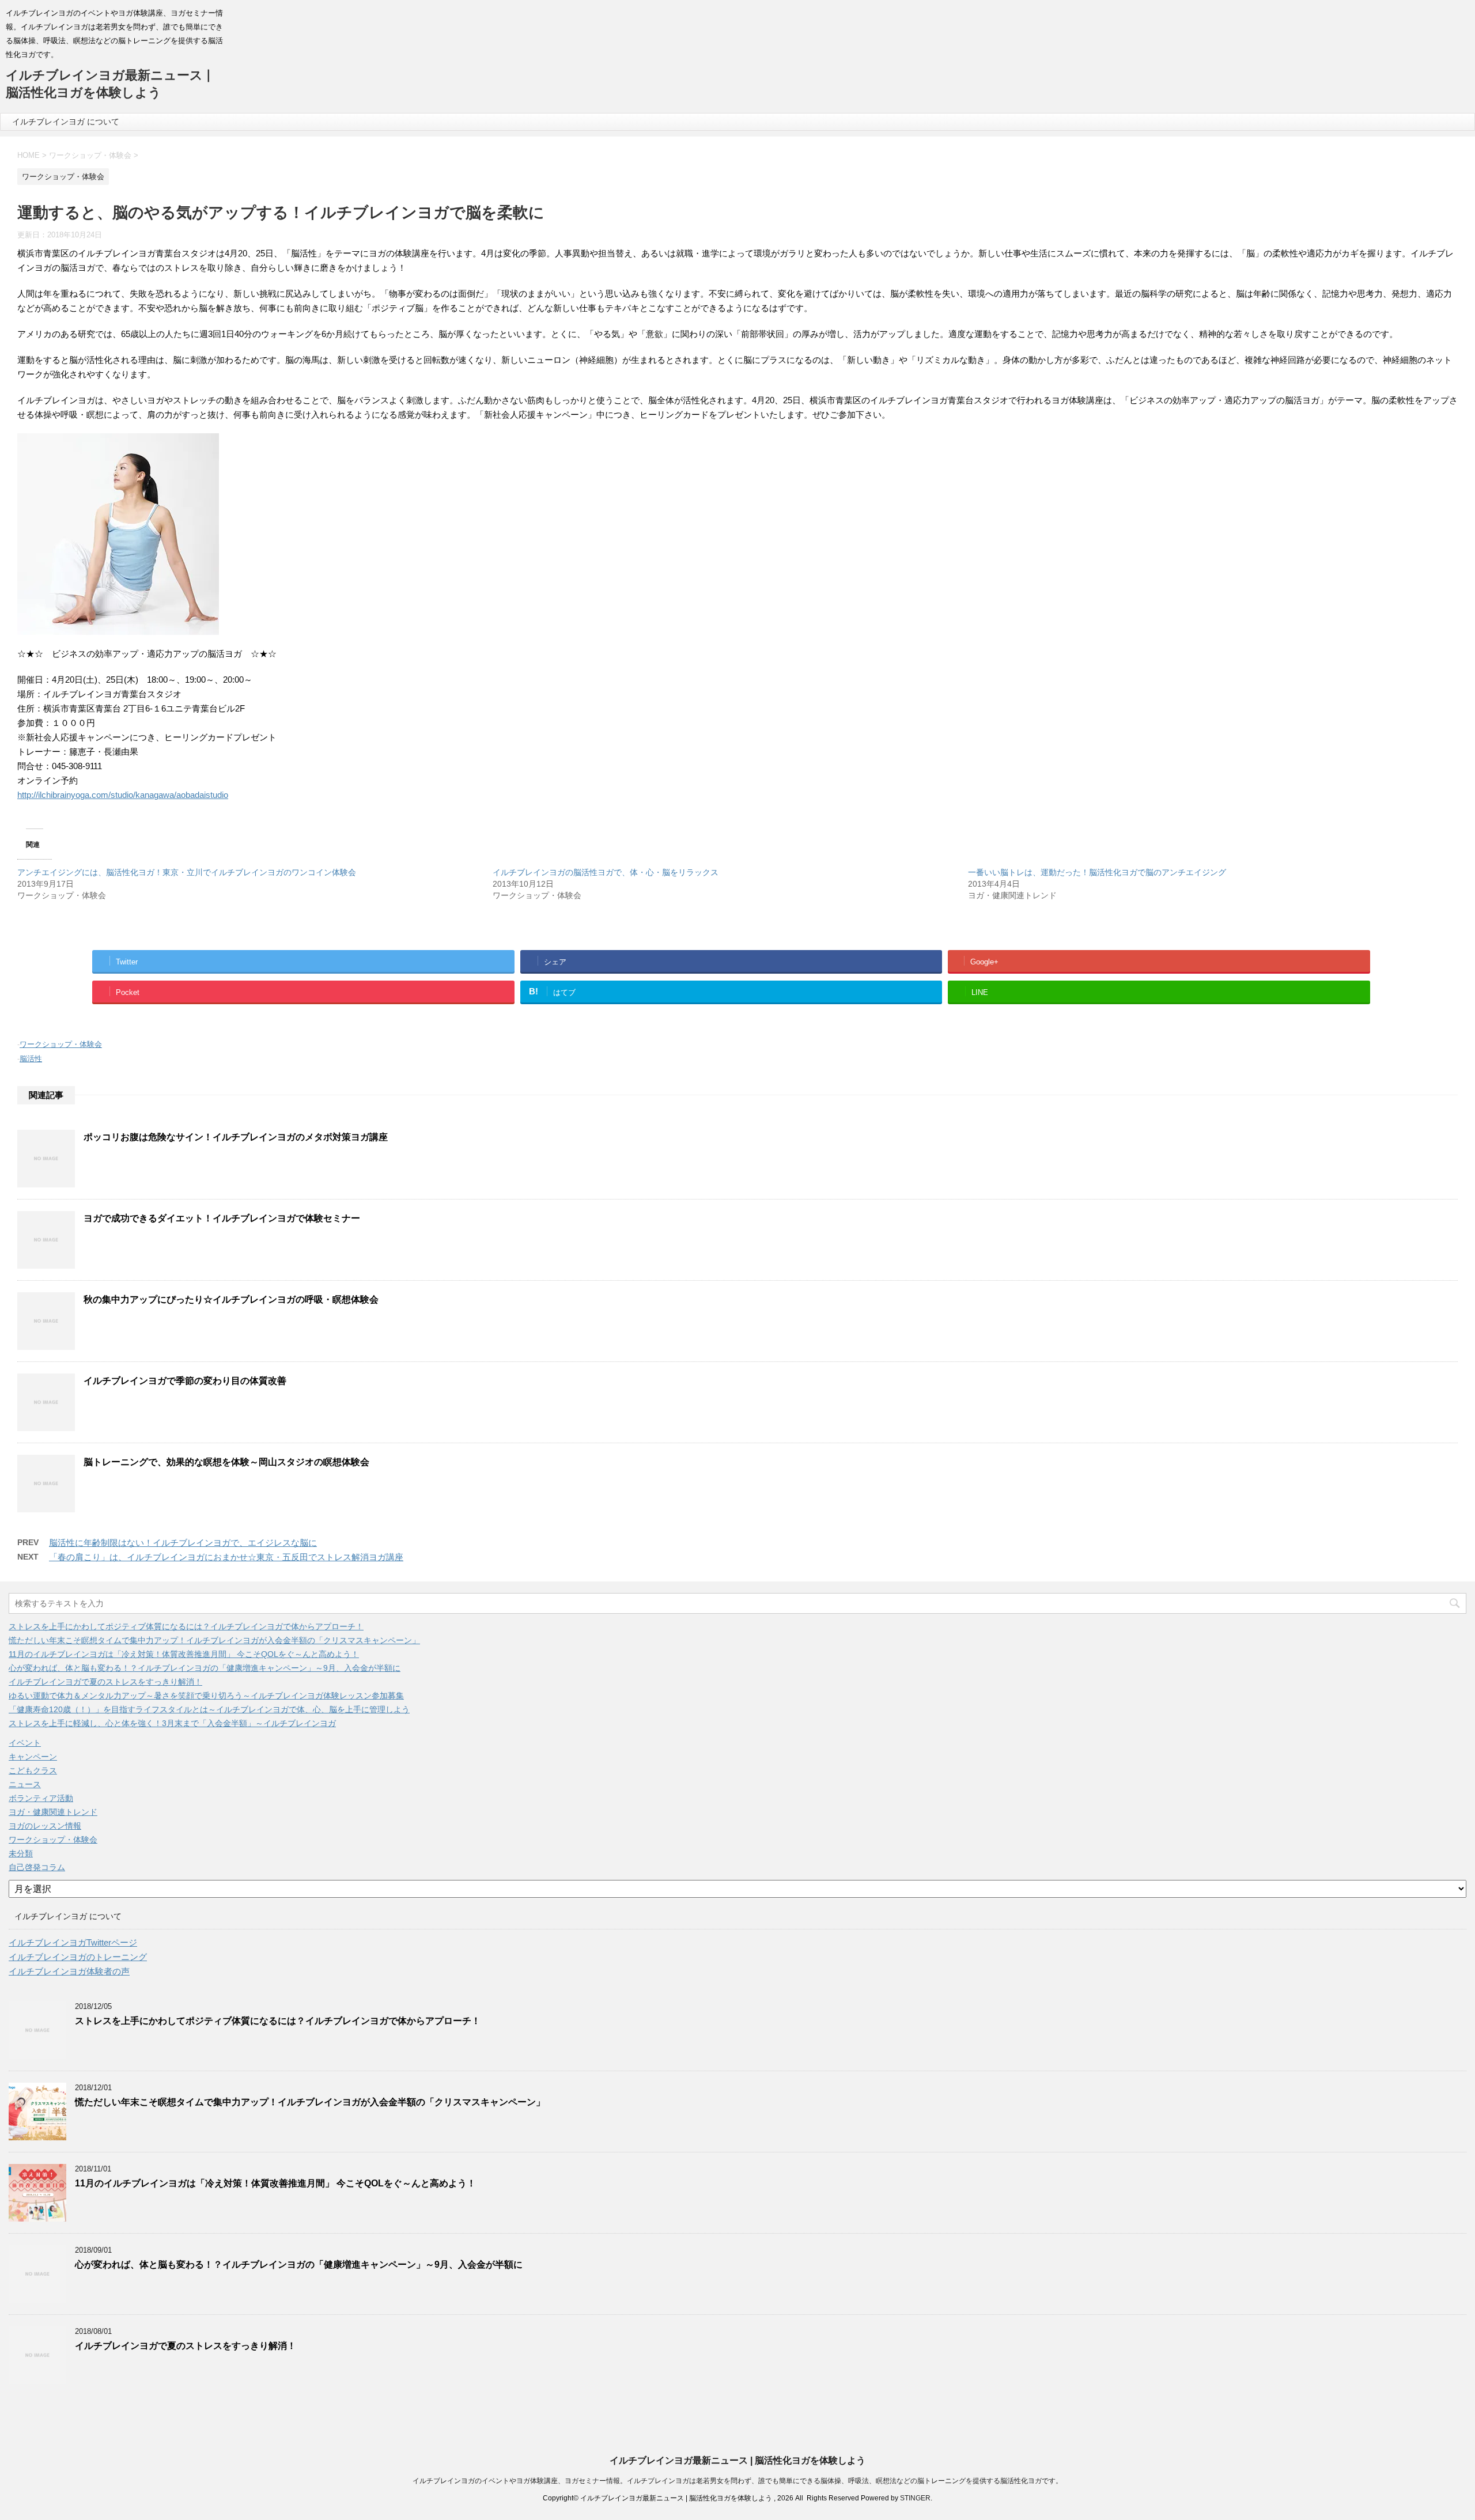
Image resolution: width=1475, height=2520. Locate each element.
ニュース (25, 1784)
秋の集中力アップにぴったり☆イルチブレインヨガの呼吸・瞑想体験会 (231, 1299)
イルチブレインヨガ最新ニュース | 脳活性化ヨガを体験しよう (737, 2460)
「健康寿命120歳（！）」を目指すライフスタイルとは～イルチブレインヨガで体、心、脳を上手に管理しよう (209, 1709)
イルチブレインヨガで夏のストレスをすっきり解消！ (105, 1682)
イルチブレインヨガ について (66, 122)
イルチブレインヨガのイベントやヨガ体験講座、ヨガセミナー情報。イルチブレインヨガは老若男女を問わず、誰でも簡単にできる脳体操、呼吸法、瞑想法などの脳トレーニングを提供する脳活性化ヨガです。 (737, 2481)
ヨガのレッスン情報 (45, 1826)
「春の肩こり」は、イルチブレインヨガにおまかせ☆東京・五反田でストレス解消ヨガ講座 (226, 1557)
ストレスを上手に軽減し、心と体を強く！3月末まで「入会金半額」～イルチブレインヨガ (172, 1723)
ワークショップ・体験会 (61, 1044)
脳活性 (31, 1059)
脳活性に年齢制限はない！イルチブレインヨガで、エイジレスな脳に (183, 1543)
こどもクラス (33, 1770)
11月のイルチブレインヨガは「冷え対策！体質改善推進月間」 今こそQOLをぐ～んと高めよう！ (184, 1654)
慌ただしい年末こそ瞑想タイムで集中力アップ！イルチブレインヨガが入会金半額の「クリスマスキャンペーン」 (214, 1640)
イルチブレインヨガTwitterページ (73, 1942)
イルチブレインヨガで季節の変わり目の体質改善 (185, 1381)
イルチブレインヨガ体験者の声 (69, 1971)
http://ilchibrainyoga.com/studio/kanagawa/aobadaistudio (123, 795)
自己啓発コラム (37, 1867)
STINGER (915, 2498)
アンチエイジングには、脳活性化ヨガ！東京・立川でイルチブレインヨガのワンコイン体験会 (187, 872)
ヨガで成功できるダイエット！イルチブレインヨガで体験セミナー (222, 1218)
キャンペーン (33, 1757)
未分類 (21, 1853)
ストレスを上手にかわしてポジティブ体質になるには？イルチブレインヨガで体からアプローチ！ (186, 1626)
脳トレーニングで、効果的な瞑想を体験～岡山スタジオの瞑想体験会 (226, 1462)
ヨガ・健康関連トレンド (53, 1812)
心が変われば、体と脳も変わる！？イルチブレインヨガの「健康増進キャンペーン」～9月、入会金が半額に (205, 1668)
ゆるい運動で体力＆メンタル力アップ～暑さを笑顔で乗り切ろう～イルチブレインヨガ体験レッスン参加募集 (206, 1696)
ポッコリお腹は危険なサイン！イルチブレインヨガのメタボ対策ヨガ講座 (236, 1137)
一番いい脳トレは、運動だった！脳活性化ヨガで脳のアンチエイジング (1097, 872)
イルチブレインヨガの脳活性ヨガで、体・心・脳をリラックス (606, 872)
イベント (25, 1743)
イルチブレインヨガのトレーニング (78, 1957)
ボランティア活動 (41, 1798)
